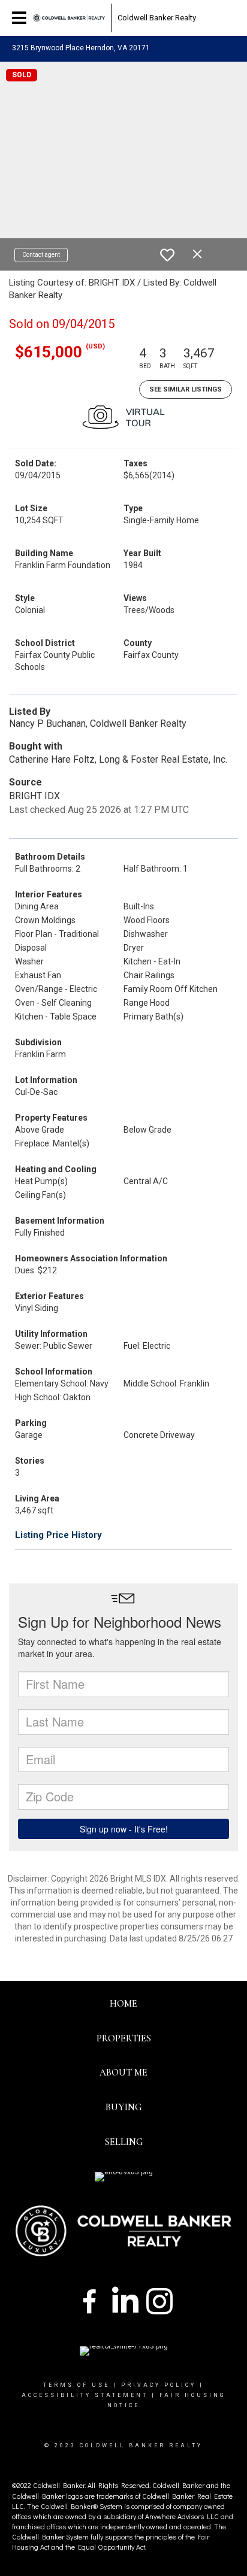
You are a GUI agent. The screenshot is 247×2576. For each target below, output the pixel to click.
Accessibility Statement (85, 2395)
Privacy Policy (159, 2385)
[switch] (167, 255)
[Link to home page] (69, 18)
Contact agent (41, 255)
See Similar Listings (186, 389)
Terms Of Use (76, 2385)
